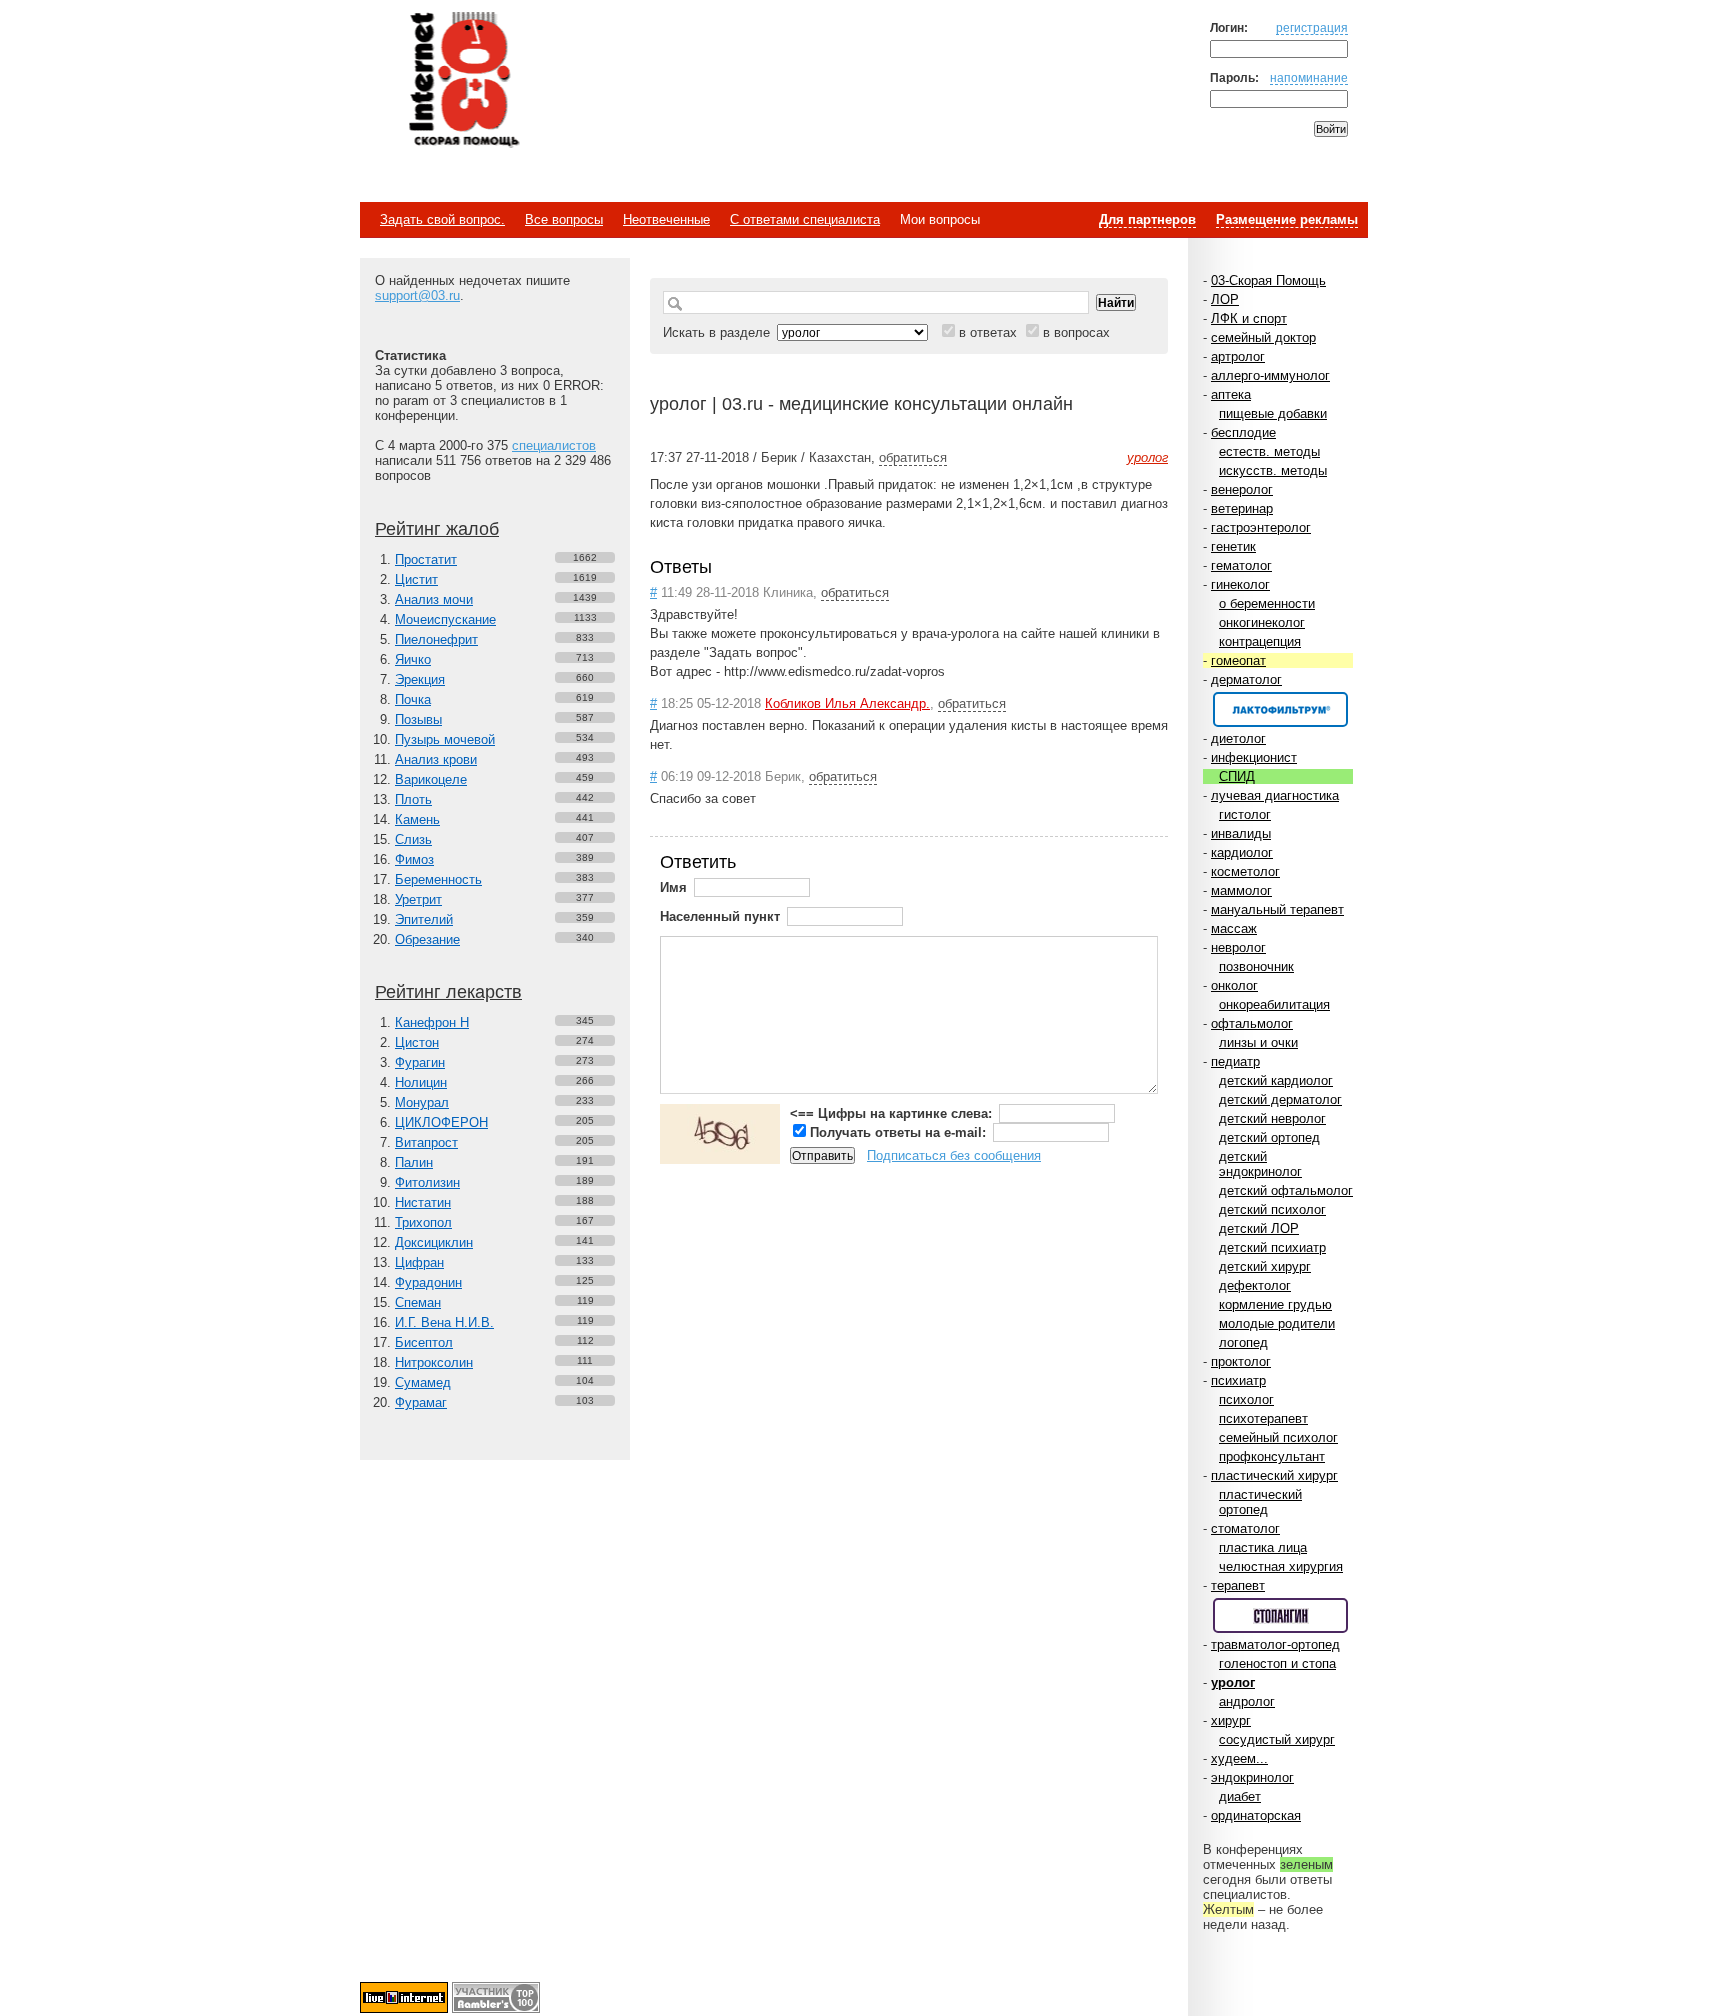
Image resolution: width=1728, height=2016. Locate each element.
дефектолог (1255, 1285)
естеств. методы (1269, 451)
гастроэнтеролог (1261, 527)
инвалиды (1241, 833)
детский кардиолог (1276, 1080)
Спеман (418, 1302)
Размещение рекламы (1287, 219)
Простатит (426, 559)
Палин (414, 1162)
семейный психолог (1278, 1437)
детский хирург (1265, 1266)
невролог (1238, 947)
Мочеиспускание (445, 619)
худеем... (1239, 1758)
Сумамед (423, 1382)
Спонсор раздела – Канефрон (1280, 709)
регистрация (1312, 27)
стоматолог (1245, 1528)
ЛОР (1225, 299)
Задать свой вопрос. (442, 219)
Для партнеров (1147, 219)
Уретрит (418, 899)
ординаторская (1256, 1815)
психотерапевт (1263, 1418)
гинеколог (1240, 584)
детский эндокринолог (1260, 1164)
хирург (1231, 1720)
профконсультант (1272, 1456)
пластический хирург (1274, 1475)
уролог (1233, 1682)
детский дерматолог (1280, 1099)
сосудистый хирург (1277, 1739)
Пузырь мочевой (445, 739)
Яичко (413, 659)
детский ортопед (1269, 1137)
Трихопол (423, 1222)
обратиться (913, 457)
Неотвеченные (666, 219)
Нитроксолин (434, 1362)
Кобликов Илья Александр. (847, 703)
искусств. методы (1273, 470)
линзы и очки (1258, 1042)
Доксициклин (434, 1242)
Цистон (417, 1042)
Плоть (413, 799)
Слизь (413, 839)
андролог (1247, 1701)
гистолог (1245, 814)
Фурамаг (421, 1402)
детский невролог (1272, 1118)
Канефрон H (432, 1022)
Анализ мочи (434, 599)
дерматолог (1246, 679)
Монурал (422, 1102)
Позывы (418, 719)
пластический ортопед (1260, 1502)
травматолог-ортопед (1275, 1644)
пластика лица (1263, 1547)
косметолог (1245, 871)
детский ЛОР (1259, 1228)
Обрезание (427, 939)
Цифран (419, 1262)
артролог (1238, 356)
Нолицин (421, 1082)
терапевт (1238, 1585)
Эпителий (424, 919)
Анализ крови (436, 759)
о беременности (1267, 603)
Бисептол (424, 1342)
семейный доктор (1263, 337)
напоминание (1309, 77)
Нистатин (423, 1202)
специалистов (554, 445)
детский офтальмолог (1286, 1190)
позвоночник (1256, 966)
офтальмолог (1252, 1023)
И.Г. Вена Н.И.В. (444, 1322)
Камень (417, 819)
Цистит (416, 579)
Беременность (438, 879)
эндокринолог (1252, 1777)
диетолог (1238, 738)
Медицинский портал (463, 81)
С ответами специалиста (805, 219)
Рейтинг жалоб (437, 529)
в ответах (988, 332)
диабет (1240, 1796)
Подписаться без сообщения (954, 1155)
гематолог (1241, 565)
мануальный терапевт (1277, 909)
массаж (1234, 928)
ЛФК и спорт (1249, 318)
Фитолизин (427, 1182)
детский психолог (1272, 1209)
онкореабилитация (1274, 1004)
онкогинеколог (1262, 622)
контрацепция (1260, 641)
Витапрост (426, 1142)
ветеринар (1242, 508)
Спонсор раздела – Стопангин (1280, 1615)
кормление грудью (1275, 1304)
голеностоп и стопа (1277, 1663)
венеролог (1242, 489)
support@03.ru (417, 295)
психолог (1246, 1399)
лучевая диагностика (1275, 795)
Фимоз (414, 859)
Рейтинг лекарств (448, 992)
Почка (413, 699)
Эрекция (420, 679)
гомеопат (1238, 660)
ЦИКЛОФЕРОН (441, 1122)
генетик (1233, 546)
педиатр (1235, 1061)
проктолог (1241, 1361)
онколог (1234, 985)
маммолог (1241, 890)
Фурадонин (428, 1282)
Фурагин (420, 1062)
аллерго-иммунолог (1270, 375)
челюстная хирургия (1281, 1566)
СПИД (1237, 776)
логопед (1243, 1342)
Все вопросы (564, 219)
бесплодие (1243, 432)
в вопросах (1076, 332)
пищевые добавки (1273, 413)
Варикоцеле (431, 779)
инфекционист (1254, 757)
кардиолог (1242, 852)
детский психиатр (1272, 1247)
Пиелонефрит (436, 639)
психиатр (1238, 1380)
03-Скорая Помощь (1268, 280)
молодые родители (1277, 1323)
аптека (1231, 394)
